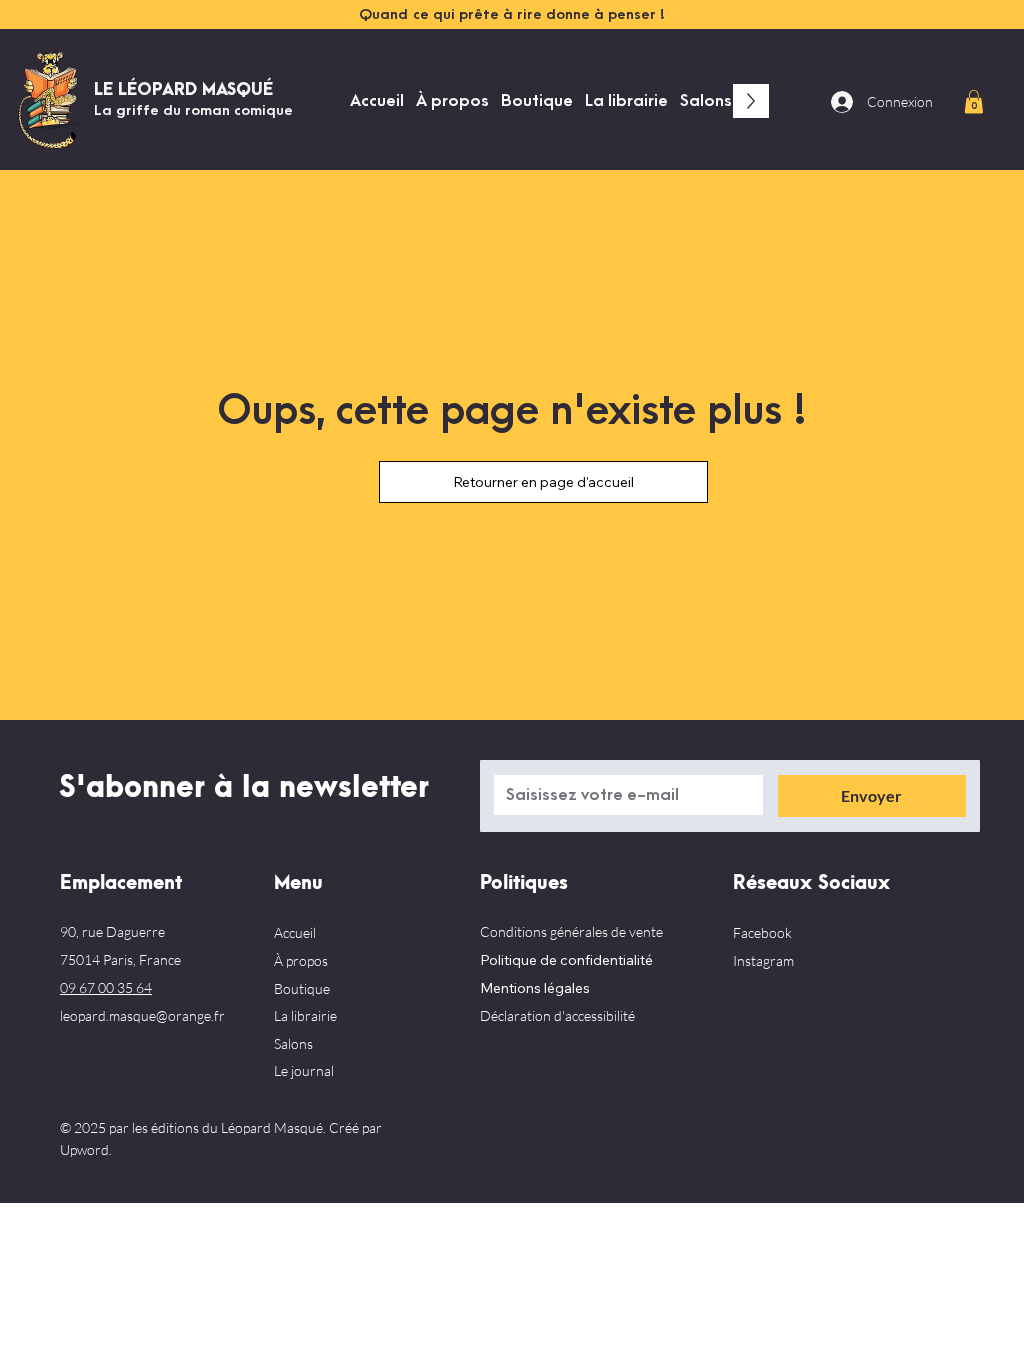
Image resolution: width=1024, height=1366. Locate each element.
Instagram (763, 960)
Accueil (295, 932)
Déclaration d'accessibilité (557, 1015)
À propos (301, 960)
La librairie (305, 1015)
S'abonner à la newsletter (244, 788)
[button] (974, 101)
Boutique (302, 988)
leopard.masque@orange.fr (142, 1015)
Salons (293, 1043)
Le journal (304, 1070)
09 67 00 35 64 (106, 987)
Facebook (762, 932)
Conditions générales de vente (571, 931)
